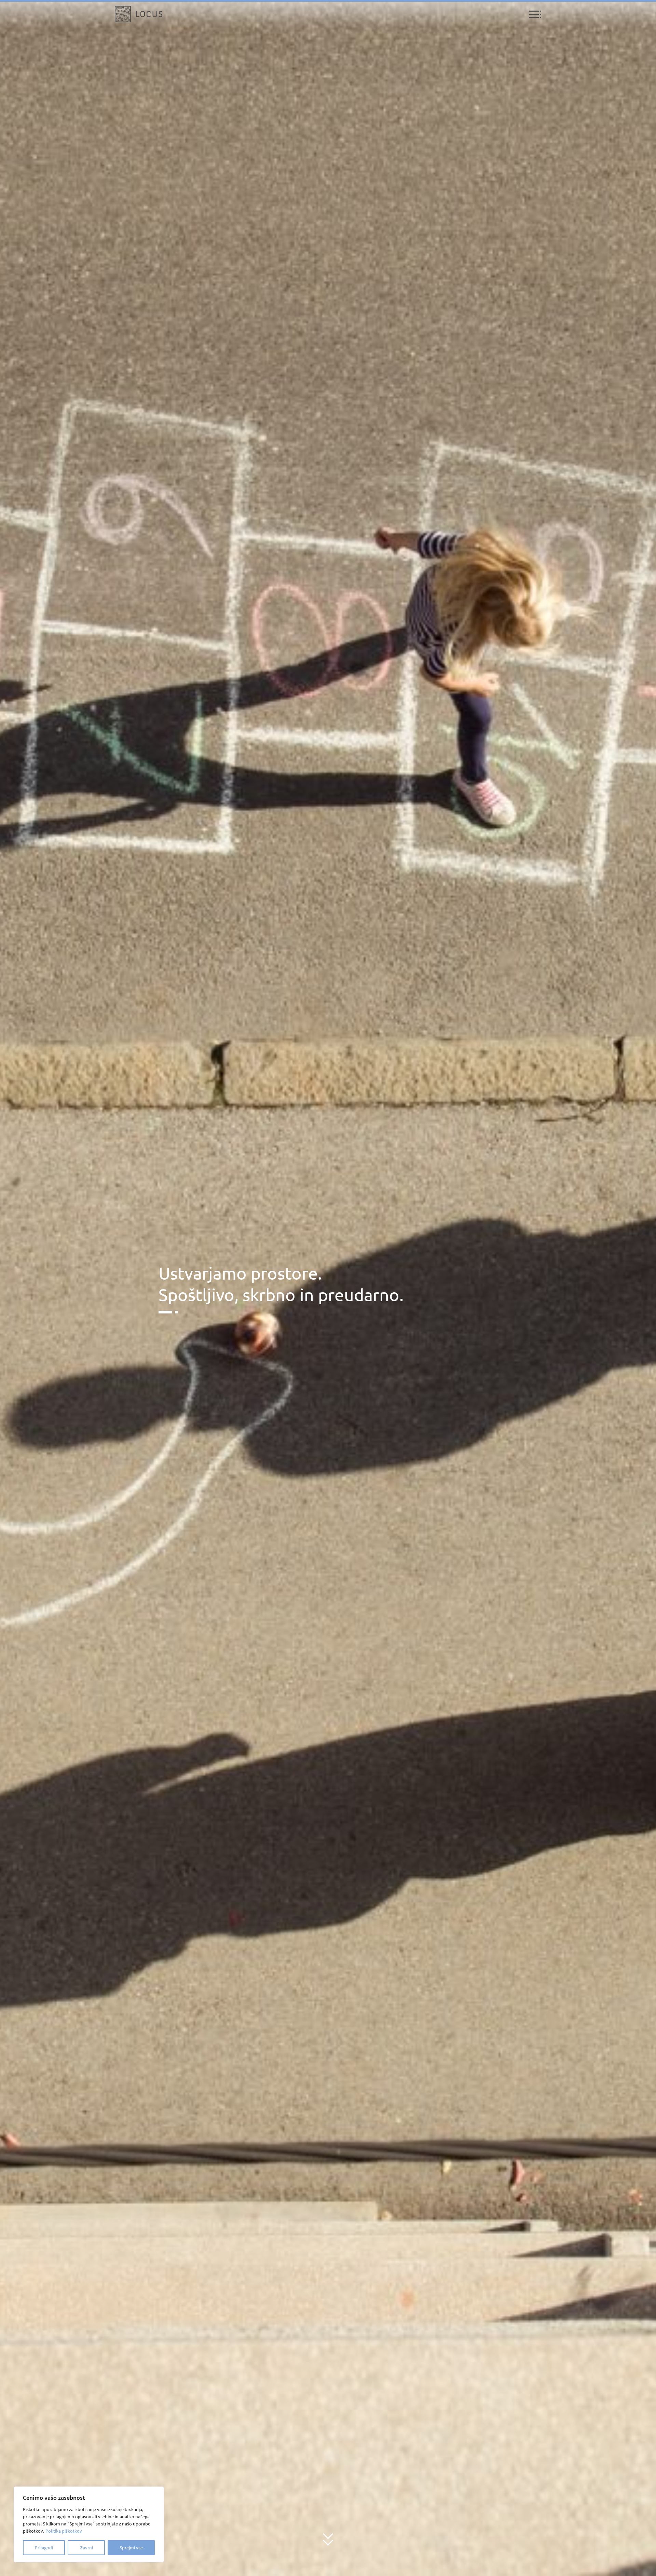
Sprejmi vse (131, 2548)
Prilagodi (44, 2548)
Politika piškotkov (64, 2531)
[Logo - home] (139, 14)
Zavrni (86, 2548)
